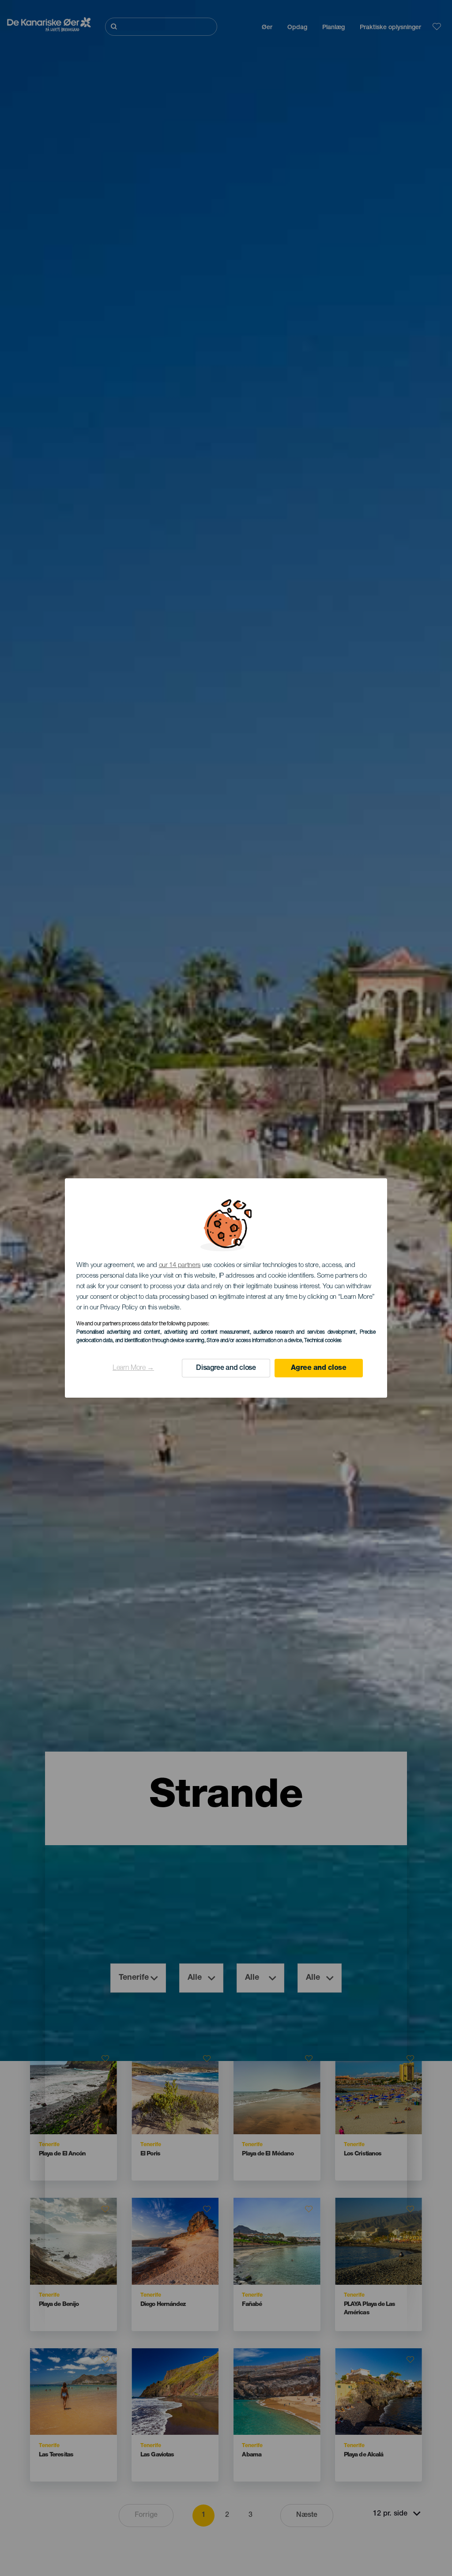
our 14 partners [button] (180, 1265)
